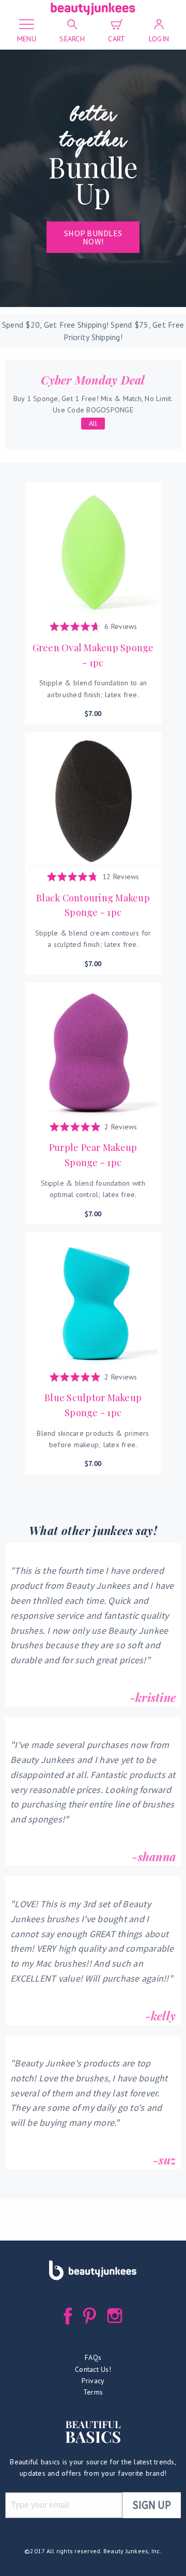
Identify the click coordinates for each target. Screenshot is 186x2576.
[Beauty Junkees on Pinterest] (90, 2316)
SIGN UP (152, 2505)
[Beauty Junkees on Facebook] (68, 2316)
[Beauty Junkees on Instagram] (115, 2316)
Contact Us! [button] (93, 2369)
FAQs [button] (93, 2357)
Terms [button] (93, 2392)
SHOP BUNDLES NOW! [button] (93, 237)
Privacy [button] (93, 2381)
